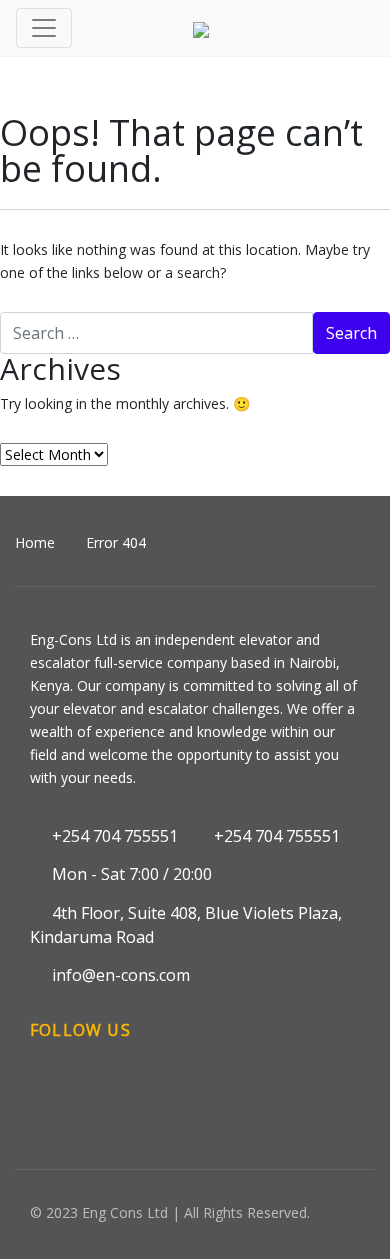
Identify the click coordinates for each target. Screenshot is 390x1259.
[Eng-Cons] (201, 28)
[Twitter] (160, 1093)
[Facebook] (47, 1093)
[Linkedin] (123, 1093)
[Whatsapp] (198, 1093)
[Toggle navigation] (44, 28)
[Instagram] (85, 1093)
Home (35, 542)
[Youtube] (236, 1093)
